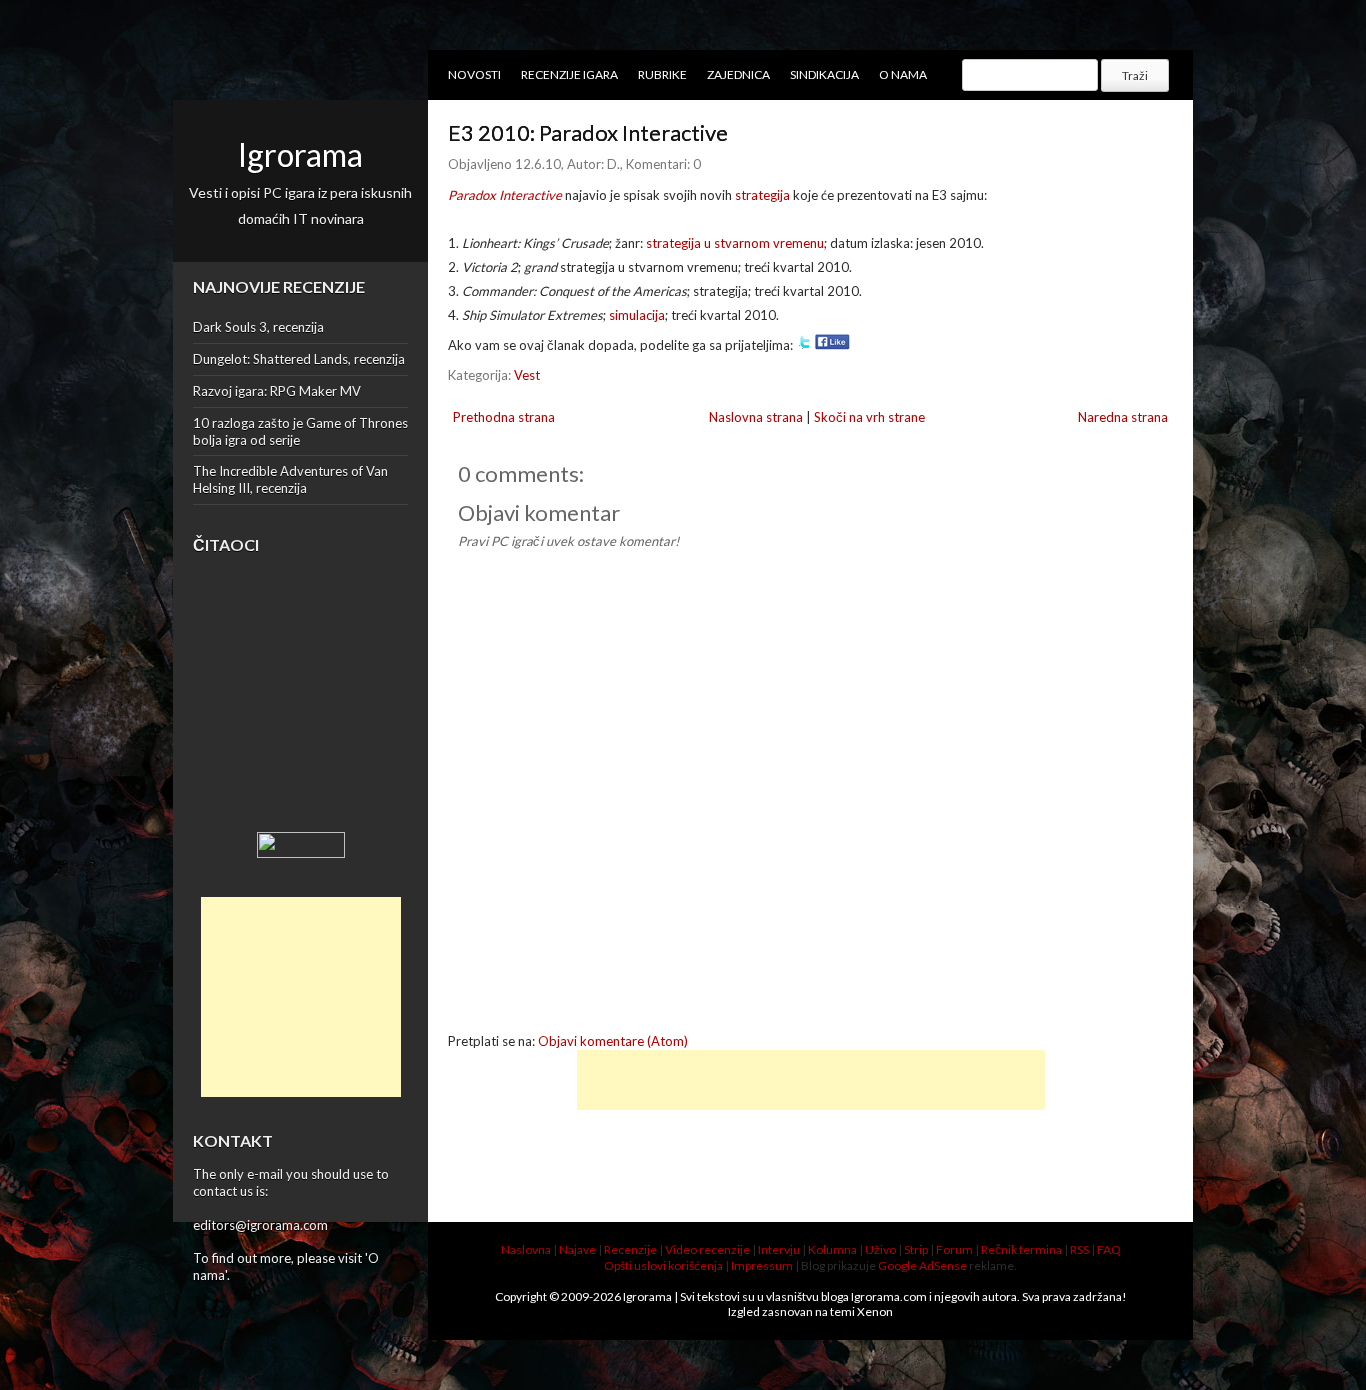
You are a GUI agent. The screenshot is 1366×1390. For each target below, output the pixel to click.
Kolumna (832, 1249)
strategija (762, 195)
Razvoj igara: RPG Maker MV (277, 391)
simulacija (637, 315)
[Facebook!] (832, 345)
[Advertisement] (301, 997)
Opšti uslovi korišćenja (663, 1265)
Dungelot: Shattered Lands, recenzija (299, 359)
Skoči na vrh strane (869, 417)
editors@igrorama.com (260, 1225)
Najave (577, 1249)
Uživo (880, 1249)
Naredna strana (1123, 417)
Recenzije (630, 1249)
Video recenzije (707, 1249)
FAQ (1109, 1249)
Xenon (875, 1311)
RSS (1079, 1249)
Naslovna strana (756, 417)
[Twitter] (804, 345)
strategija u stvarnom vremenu (735, 243)
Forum (954, 1249)
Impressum (762, 1265)
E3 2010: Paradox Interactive (588, 132)
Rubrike (662, 74)
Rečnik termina (1021, 1249)
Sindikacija (824, 74)
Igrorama (300, 154)
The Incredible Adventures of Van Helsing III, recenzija (290, 479)
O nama (903, 74)
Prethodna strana (504, 417)
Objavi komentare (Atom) (613, 1041)
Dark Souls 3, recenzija (258, 327)
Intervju (779, 1249)
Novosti (474, 74)
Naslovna (526, 1249)
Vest (527, 375)
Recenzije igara (569, 74)
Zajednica (738, 74)
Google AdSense (922, 1265)
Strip (916, 1249)
